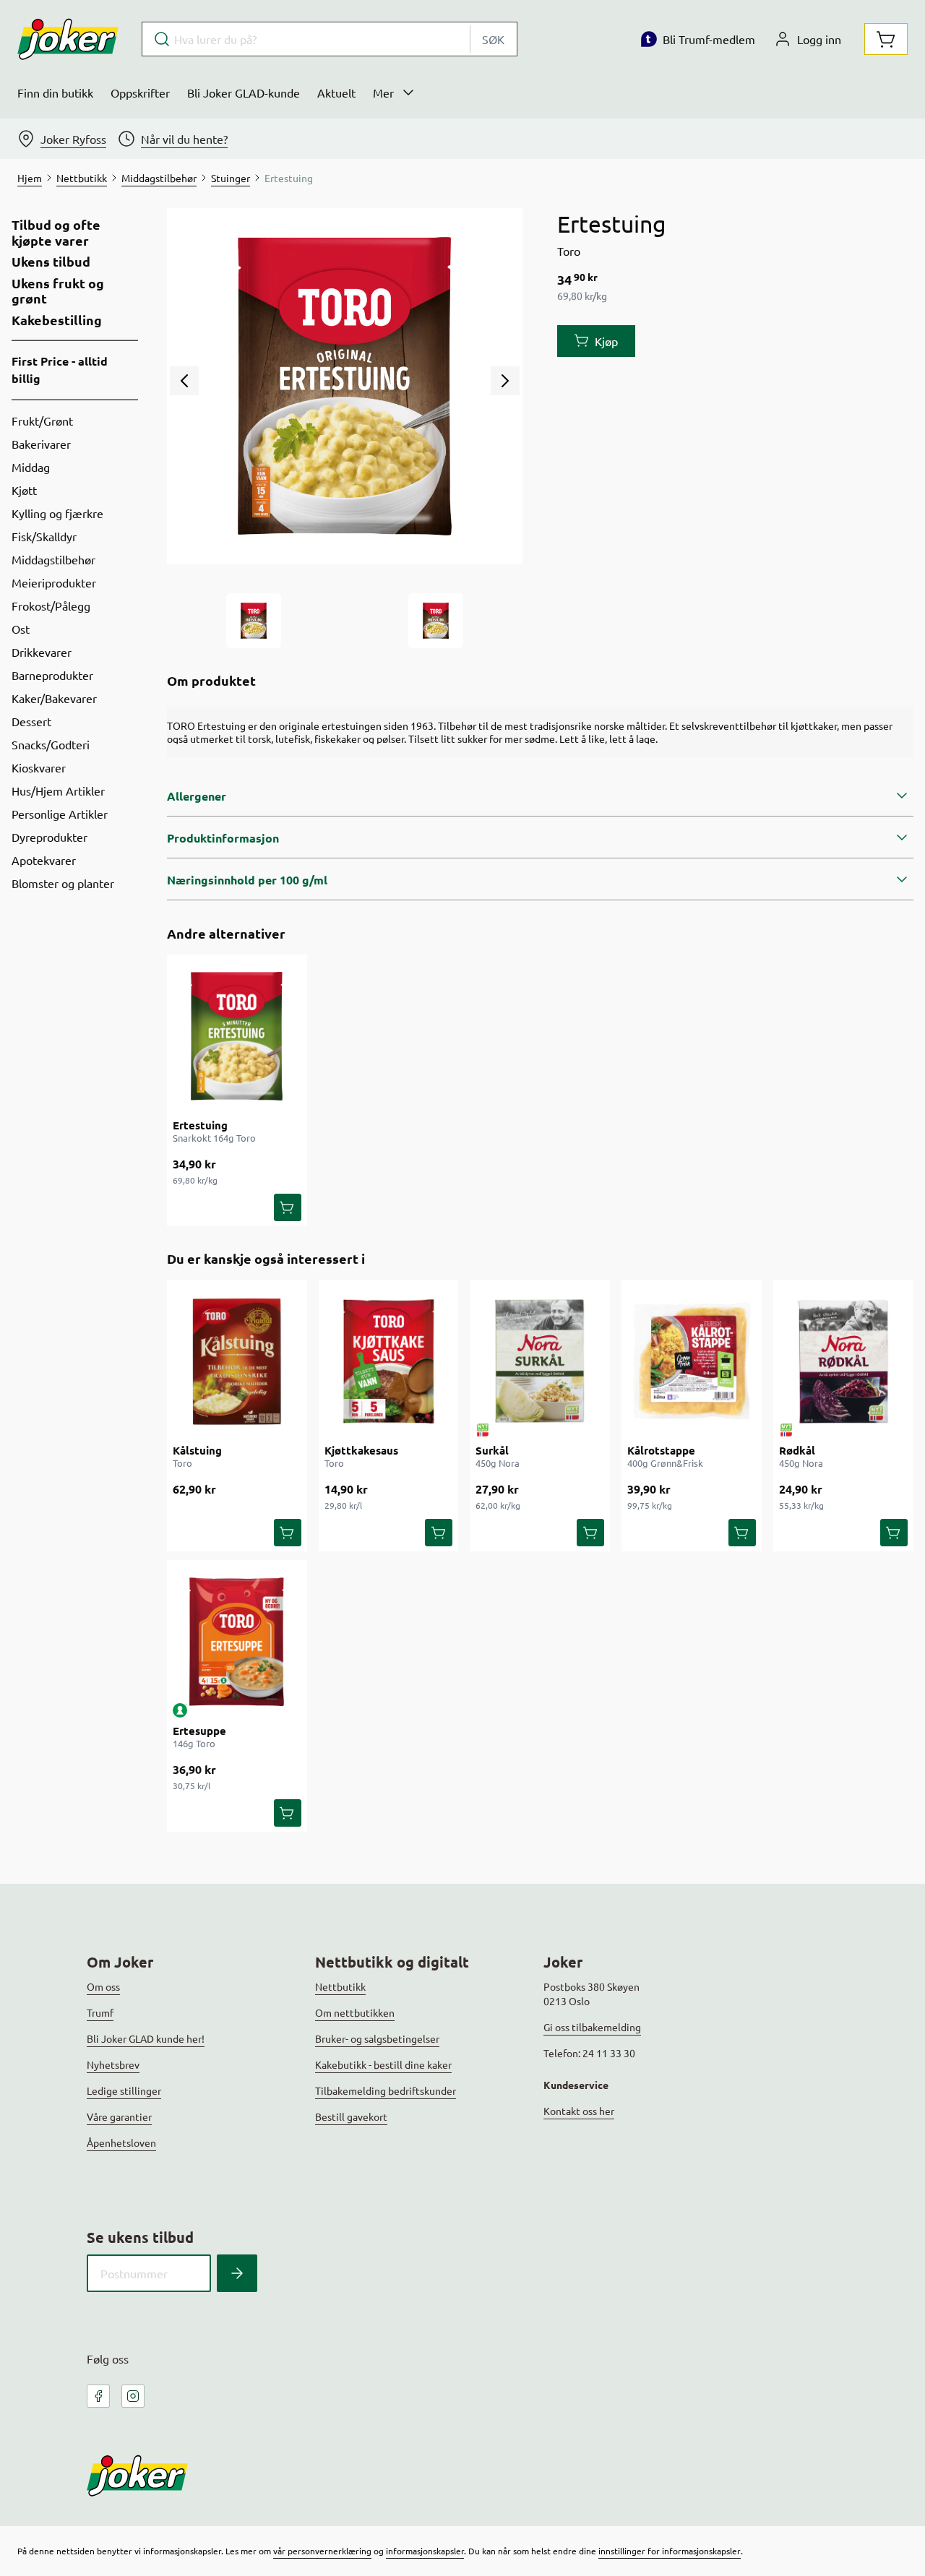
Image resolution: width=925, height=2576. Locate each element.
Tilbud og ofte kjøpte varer (56, 232)
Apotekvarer (44, 860)
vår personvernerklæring (322, 2551)
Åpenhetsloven (121, 2142)
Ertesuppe (199, 1731)
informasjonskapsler (425, 2551)
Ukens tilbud (51, 262)
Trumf (100, 2012)
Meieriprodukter (54, 582)
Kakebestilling (57, 320)
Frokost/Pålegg (51, 606)
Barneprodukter (52, 675)
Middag (31, 467)
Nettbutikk (340, 1986)
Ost (21, 629)
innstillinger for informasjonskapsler (670, 2551)
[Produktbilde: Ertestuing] (254, 621)
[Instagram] (133, 2396)
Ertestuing (200, 1125)
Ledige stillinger (124, 2090)
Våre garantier (119, 2116)
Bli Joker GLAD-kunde (244, 92)
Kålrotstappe (661, 1450)
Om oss (103, 1986)
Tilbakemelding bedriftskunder (386, 2090)
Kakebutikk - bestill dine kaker (383, 2064)
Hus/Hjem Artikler (58, 791)
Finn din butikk (55, 92)
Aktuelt (336, 92)
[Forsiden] (436, 621)
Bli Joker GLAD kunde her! (146, 2038)
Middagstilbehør (53, 559)
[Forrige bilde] (184, 381)
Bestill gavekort (351, 2116)
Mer (383, 92)
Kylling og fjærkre (57, 513)
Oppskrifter (140, 92)
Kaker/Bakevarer (54, 698)
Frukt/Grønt (42, 421)
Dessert (31, 721)
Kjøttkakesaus (361, 1450)
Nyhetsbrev (113, 2064)
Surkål (492, 1450)
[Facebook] (98, 2396)
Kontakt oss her (579, 2111)
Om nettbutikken (355, 2012)
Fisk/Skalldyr (44, 536)
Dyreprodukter (50, 837)
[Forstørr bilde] (345, 386)
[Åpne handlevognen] (886, 39)
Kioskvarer (39, 767)
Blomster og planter (63, 883)
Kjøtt (24, 490)
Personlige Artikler (60, 814)
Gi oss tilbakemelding (592, 2027)
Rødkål (797, 1450)
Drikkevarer (42, 652)
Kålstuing (197, 1450)
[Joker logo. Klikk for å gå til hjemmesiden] (68, 39)
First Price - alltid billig (60, 370)
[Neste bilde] (505, 381)
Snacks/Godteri (51, 744)
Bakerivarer (41, 444)
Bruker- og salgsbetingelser (377, 2038)
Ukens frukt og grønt (58, 291)
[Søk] (237, 2273)
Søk (493, 39)
